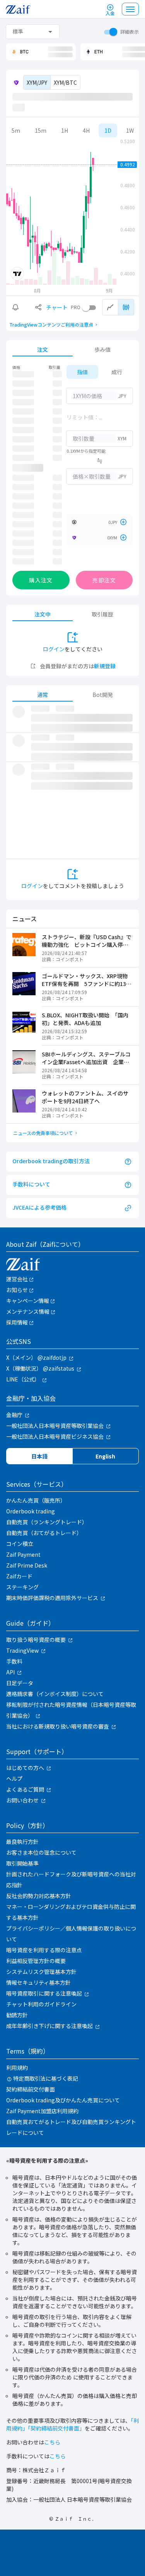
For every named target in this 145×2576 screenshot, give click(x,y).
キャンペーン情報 (28, 1301)
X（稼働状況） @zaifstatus (40, 1368)
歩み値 (102, 349)
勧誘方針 (17, 2015)
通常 (43, 695)
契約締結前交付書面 (31, 2089)
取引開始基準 (22, 1863)
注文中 (43, 614)
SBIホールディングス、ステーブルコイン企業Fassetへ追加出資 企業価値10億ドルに (86, 1058)
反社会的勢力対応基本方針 (39, 1896)
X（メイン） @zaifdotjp (36, 1357)
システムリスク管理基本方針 (41, 1972)
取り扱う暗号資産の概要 (36, 1640)
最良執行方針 (22, 1842)
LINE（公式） (23, 1379)
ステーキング (22, 1587)
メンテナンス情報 (28, 1311)
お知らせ (17, 1290)
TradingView (22, 1650)
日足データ (20, 1683)
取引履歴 (102, 614)
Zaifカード (19, 1576)
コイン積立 (20, 1544)
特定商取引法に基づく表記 (46, 2078)
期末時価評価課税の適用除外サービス (52, 1598)
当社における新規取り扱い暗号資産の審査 (58, 1726)
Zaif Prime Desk (27, 1565)
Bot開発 (103, 695)
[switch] (109, 32)
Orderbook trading (31, 1511)
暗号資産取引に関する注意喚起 (44, 1993)
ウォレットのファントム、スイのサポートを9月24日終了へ (85, 1097)
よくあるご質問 (25, 1789)
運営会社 (17, 1279)
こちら (52, 2442)
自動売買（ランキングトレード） (47, 1522)
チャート (57, 307)
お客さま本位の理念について (41, 1852)
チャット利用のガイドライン (41, 2004)
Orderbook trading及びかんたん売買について (63, 2100)
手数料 (14, 1661)
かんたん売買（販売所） (36, 1500)
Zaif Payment (23, 1554)
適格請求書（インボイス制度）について (55, 1694)
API (10, 1672)
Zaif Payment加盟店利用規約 (42, 2111)
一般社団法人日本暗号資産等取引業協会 (55, 1426)
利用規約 (17, 2068)
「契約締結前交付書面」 (56, 2428)
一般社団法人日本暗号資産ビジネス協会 (55, 1436)
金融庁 (14, 1415)
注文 (43, 349)
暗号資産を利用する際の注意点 (44, 1950)
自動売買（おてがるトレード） (44, 1533)
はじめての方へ (25, 1768)
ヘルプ (14, 1778)
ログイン (54, 649)
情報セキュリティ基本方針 (38, 1982)
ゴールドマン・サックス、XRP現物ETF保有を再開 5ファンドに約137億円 (85, 980)
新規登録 (105, 666)
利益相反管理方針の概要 (36, 1961)
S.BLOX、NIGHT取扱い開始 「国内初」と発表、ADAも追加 (85, 1019)
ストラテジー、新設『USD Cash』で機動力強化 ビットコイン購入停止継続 (87, 941)
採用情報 (17, 1322)
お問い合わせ (22, 1800)
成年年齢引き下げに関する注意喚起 (49, 2026)
